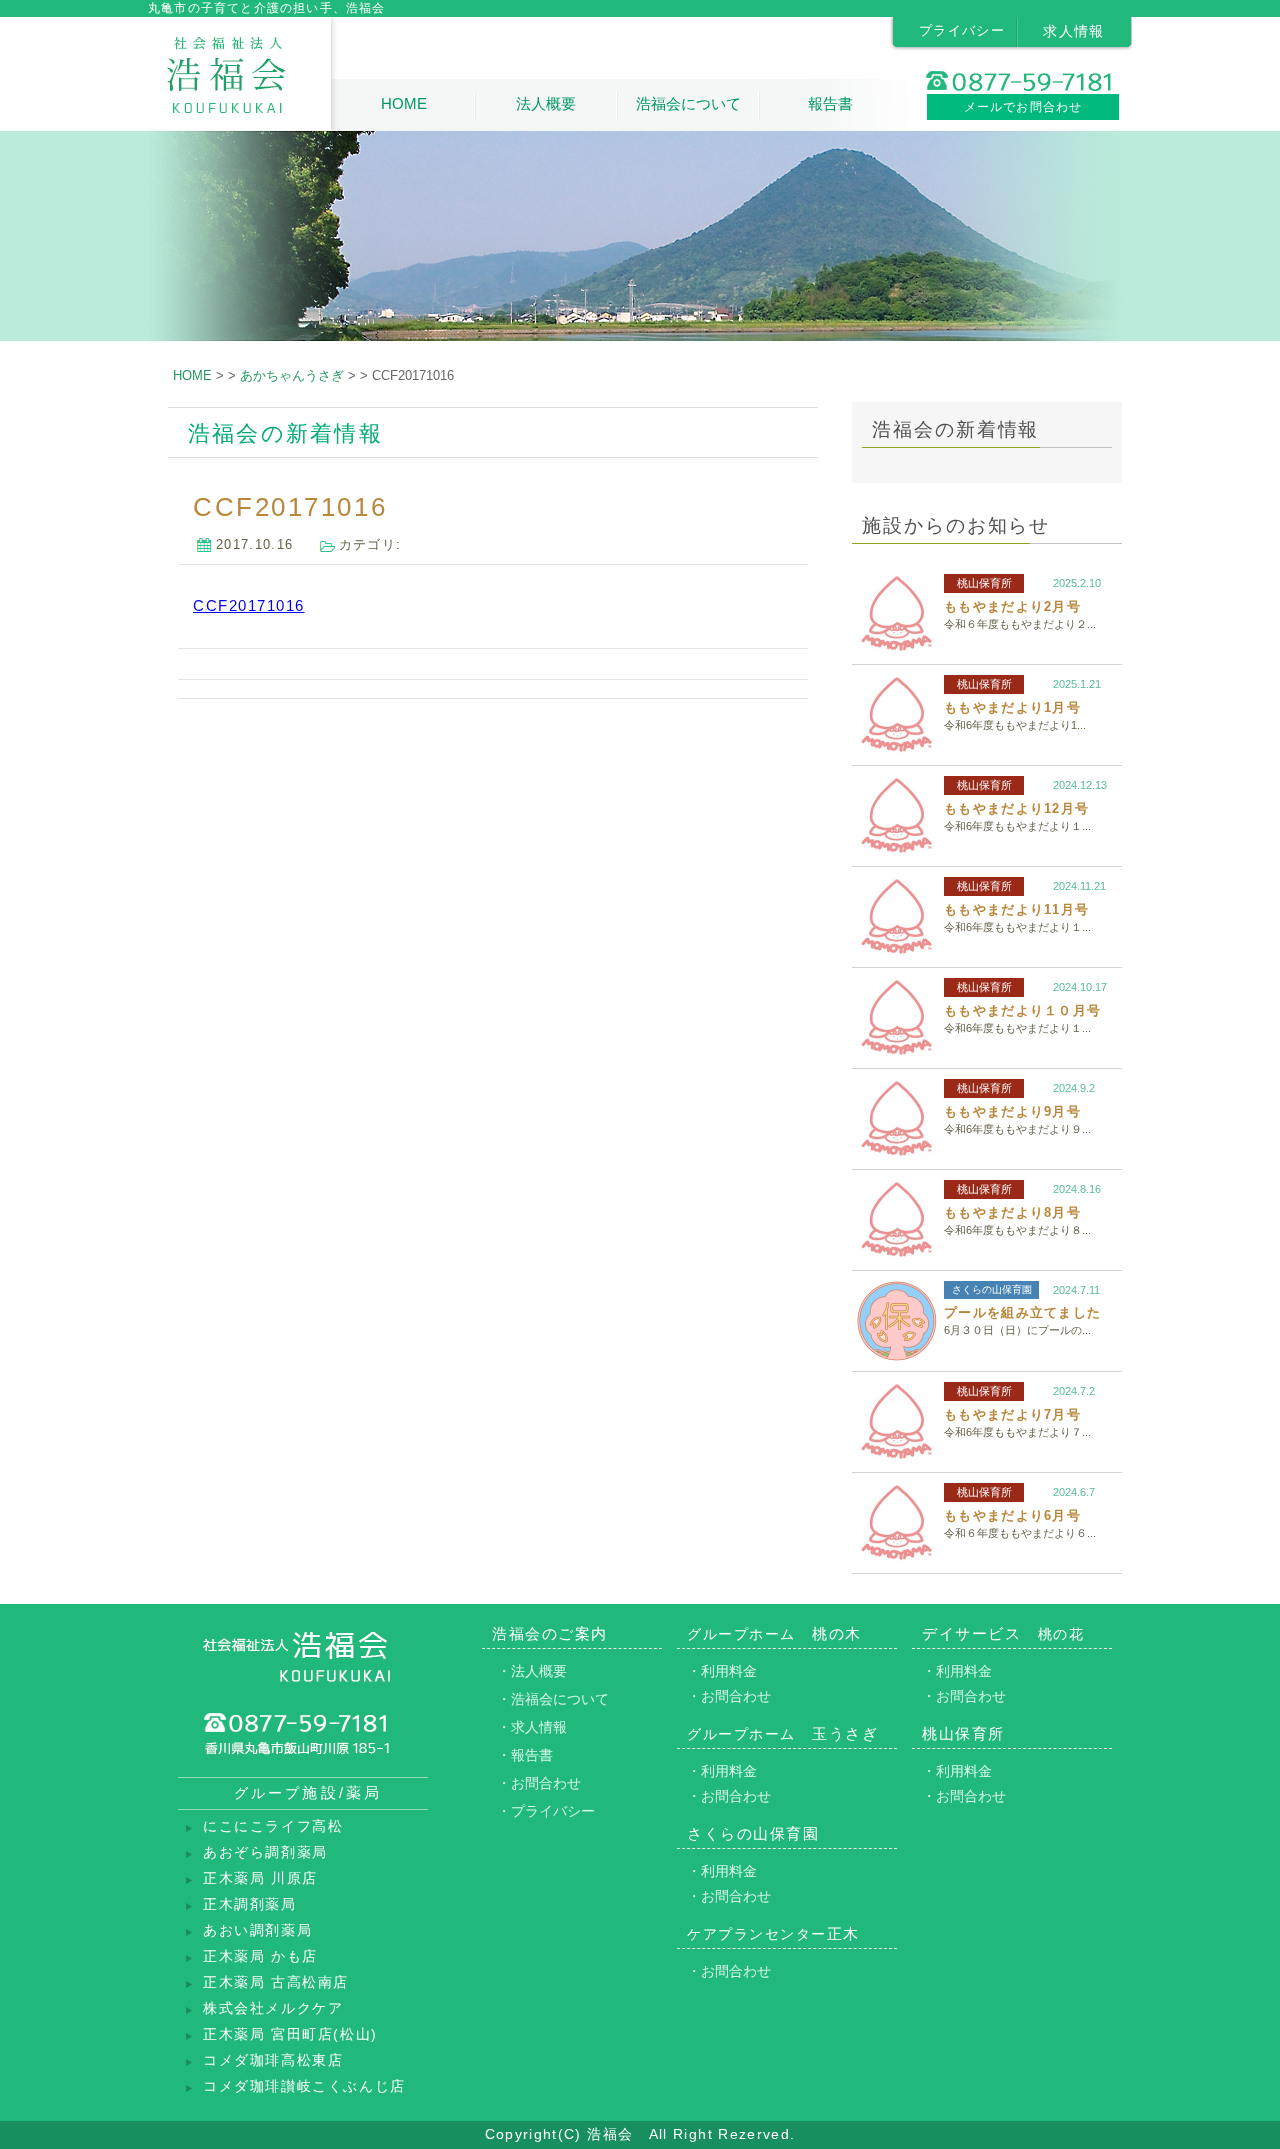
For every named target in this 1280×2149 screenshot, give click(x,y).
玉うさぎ (782, 1733)
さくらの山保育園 (992, 1289)
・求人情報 (532, 1727)
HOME (404, 103)
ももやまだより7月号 (1012, 1414)
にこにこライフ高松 (273, 1826)
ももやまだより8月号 (1012, 1212)
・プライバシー (546, 1811)
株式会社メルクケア (273, 2008)
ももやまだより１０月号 (1022, 1010)
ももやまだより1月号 (1012, 707)
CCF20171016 (249, 605)
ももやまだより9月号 (1012, 1111)
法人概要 (546, 103)
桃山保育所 (984, 583)
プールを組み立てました (1022, 1312)
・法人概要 (532, 1671)
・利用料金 (722, 1671)
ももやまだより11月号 (1016, 909)
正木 (773, 1933)
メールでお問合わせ (1023, 107)
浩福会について (688, 103)
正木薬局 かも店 (260, 1956)
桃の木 (774, 1633)
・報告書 (525, 1755)
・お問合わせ (539, 1783)
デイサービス (1003, 1633)
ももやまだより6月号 (1012, 1515)
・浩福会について (553, 1699)
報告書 (830, 103)
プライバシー (962, 30)
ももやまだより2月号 (1012, 606)
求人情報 (1074, 31)
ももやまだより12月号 (1016, 808)
